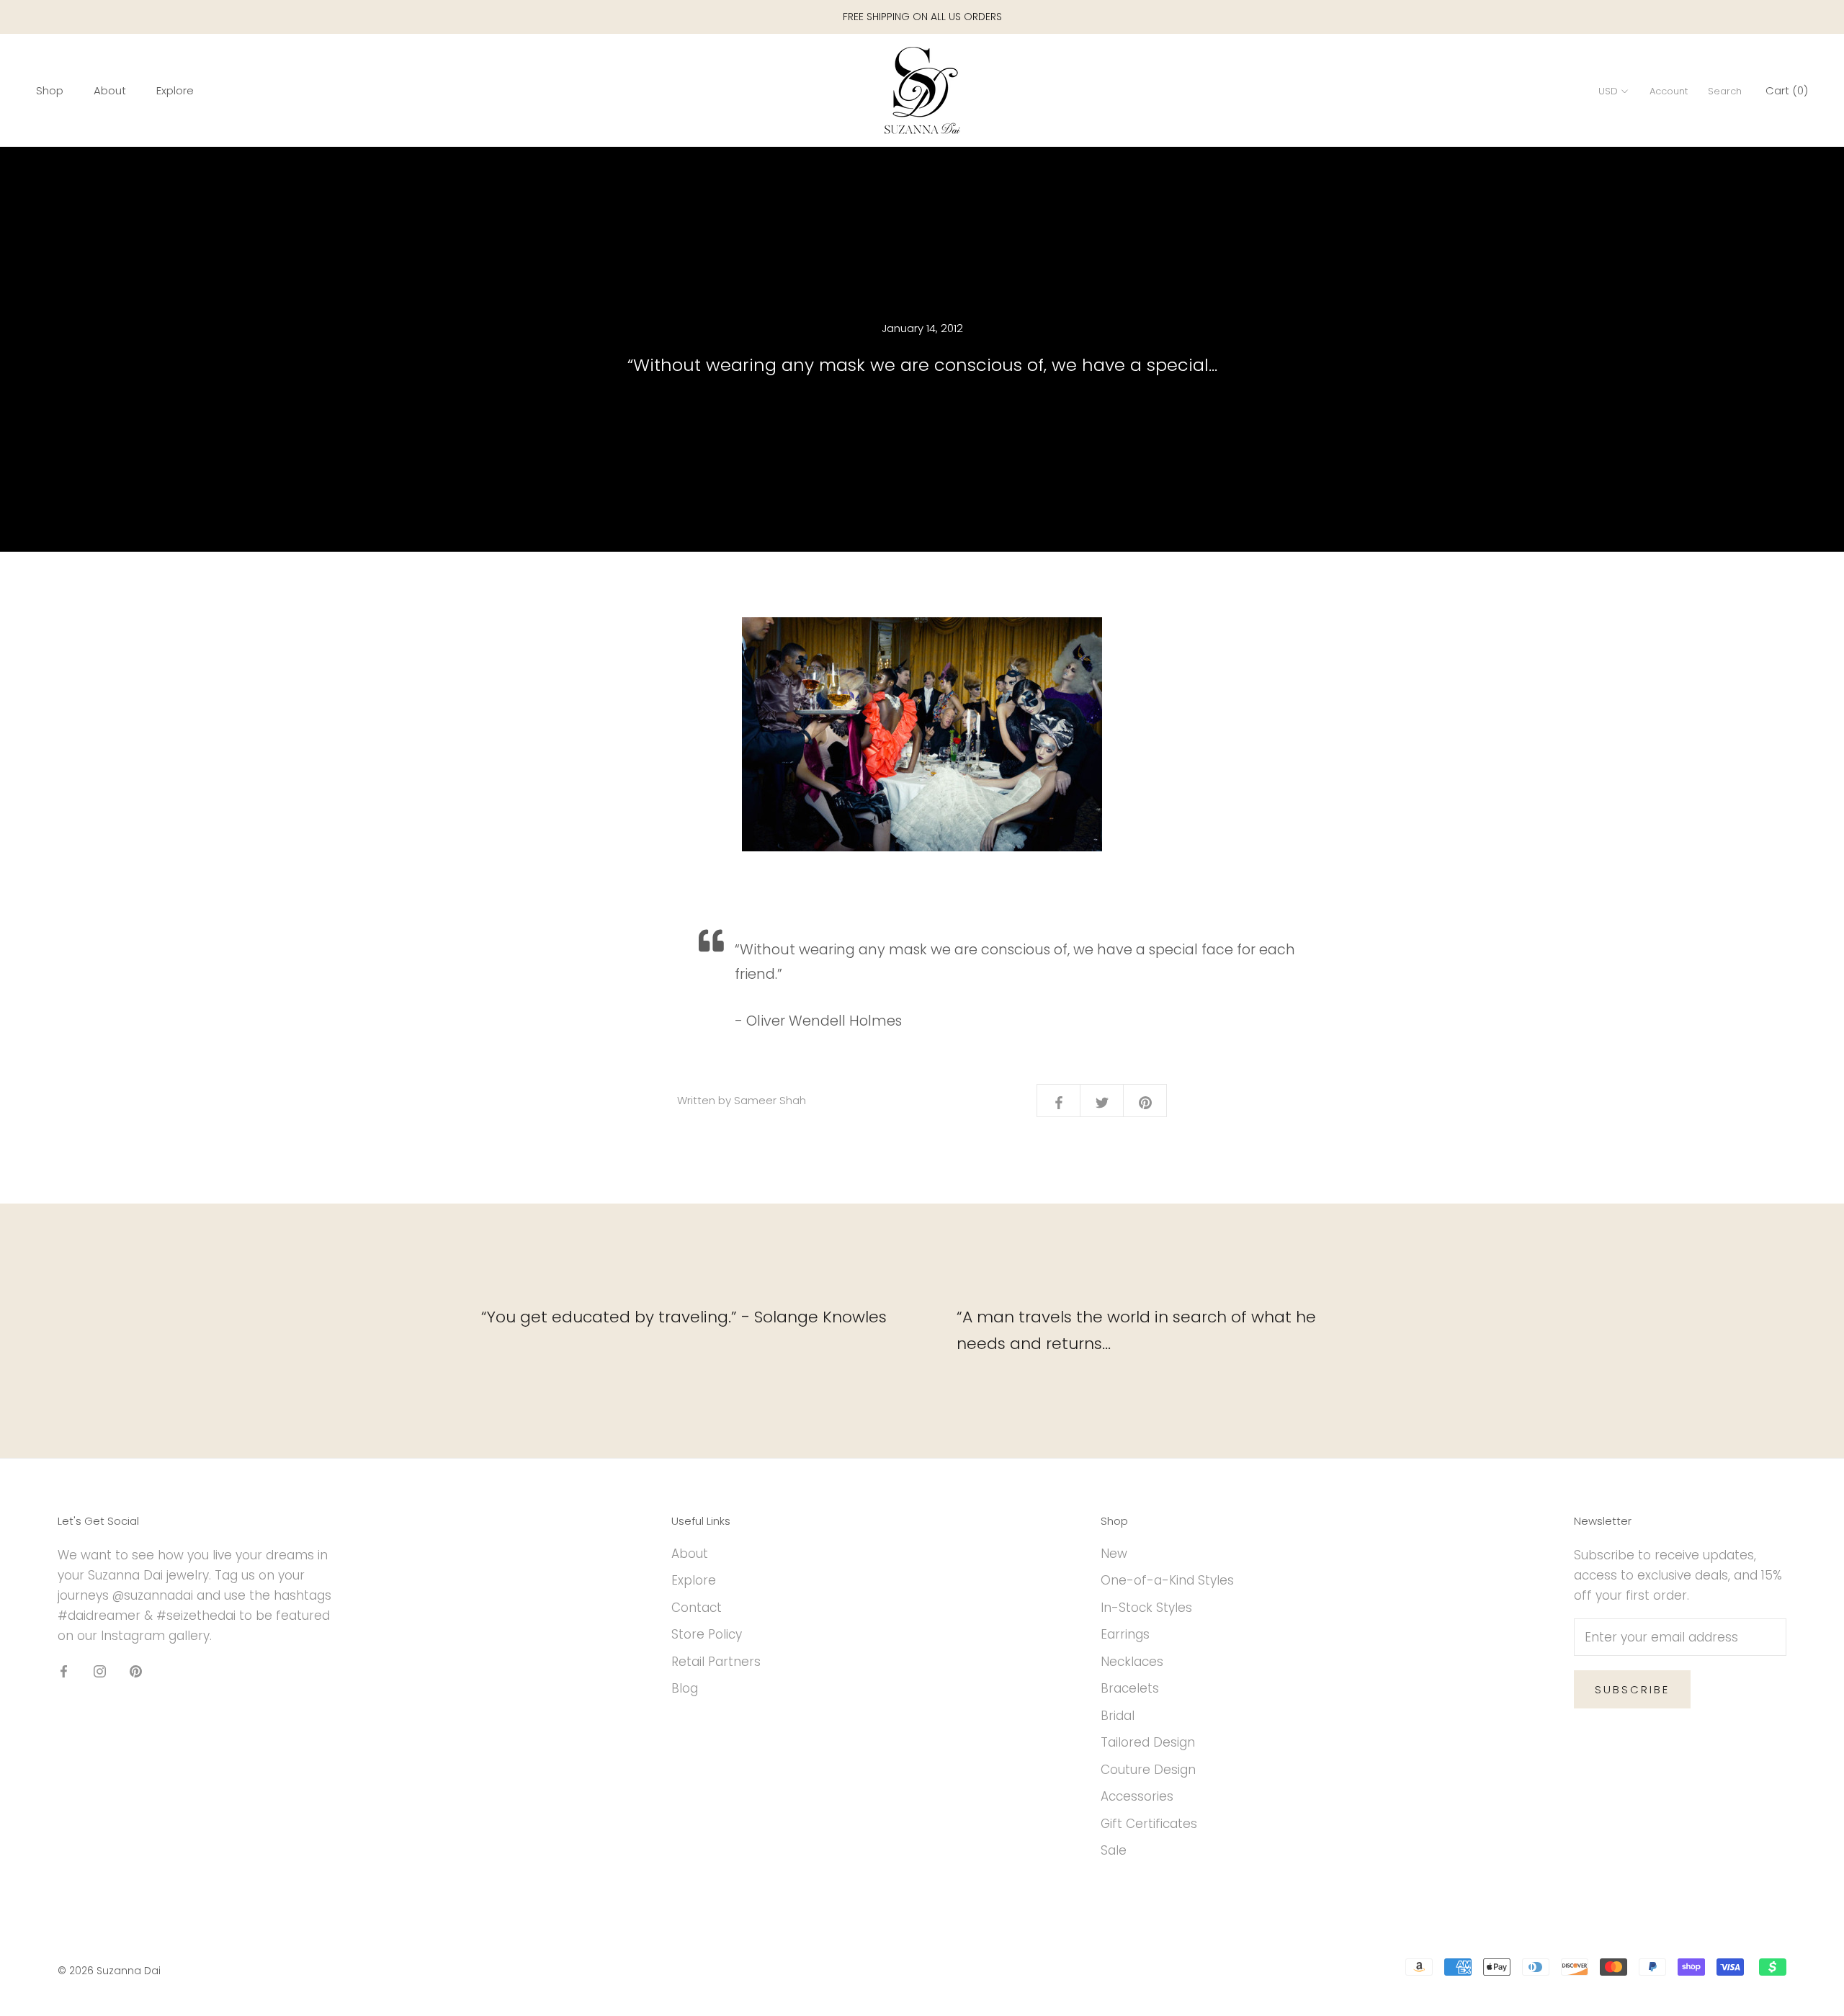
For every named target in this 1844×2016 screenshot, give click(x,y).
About (110, 91)
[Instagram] (100, 1670)
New (1114, 1554)
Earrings (1125, 1634)
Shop (50, 91)
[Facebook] (64, 1670)
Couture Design (1148, 1770)
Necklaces (1132, 1662)
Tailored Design (1148, 1742)
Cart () (1787, 91)
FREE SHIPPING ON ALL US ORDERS (922, 17)
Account (1669, 92)
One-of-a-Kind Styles (1167, 1580)
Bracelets (1130, 1688)
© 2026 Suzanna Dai (109, 1971)
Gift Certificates (1149, 1824)
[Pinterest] (136, 1670)
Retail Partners (716, 1662)
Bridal (1118, 1716)
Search (1725, 92)
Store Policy (707, 1634)
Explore (175, 91)
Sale (1114, 1850)
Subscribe (1632, 1689)
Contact (697, 1608)
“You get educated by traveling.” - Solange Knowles (684, 1317)
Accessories (1137, 1796)
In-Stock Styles (1146, 1608)
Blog (685, 1688)
